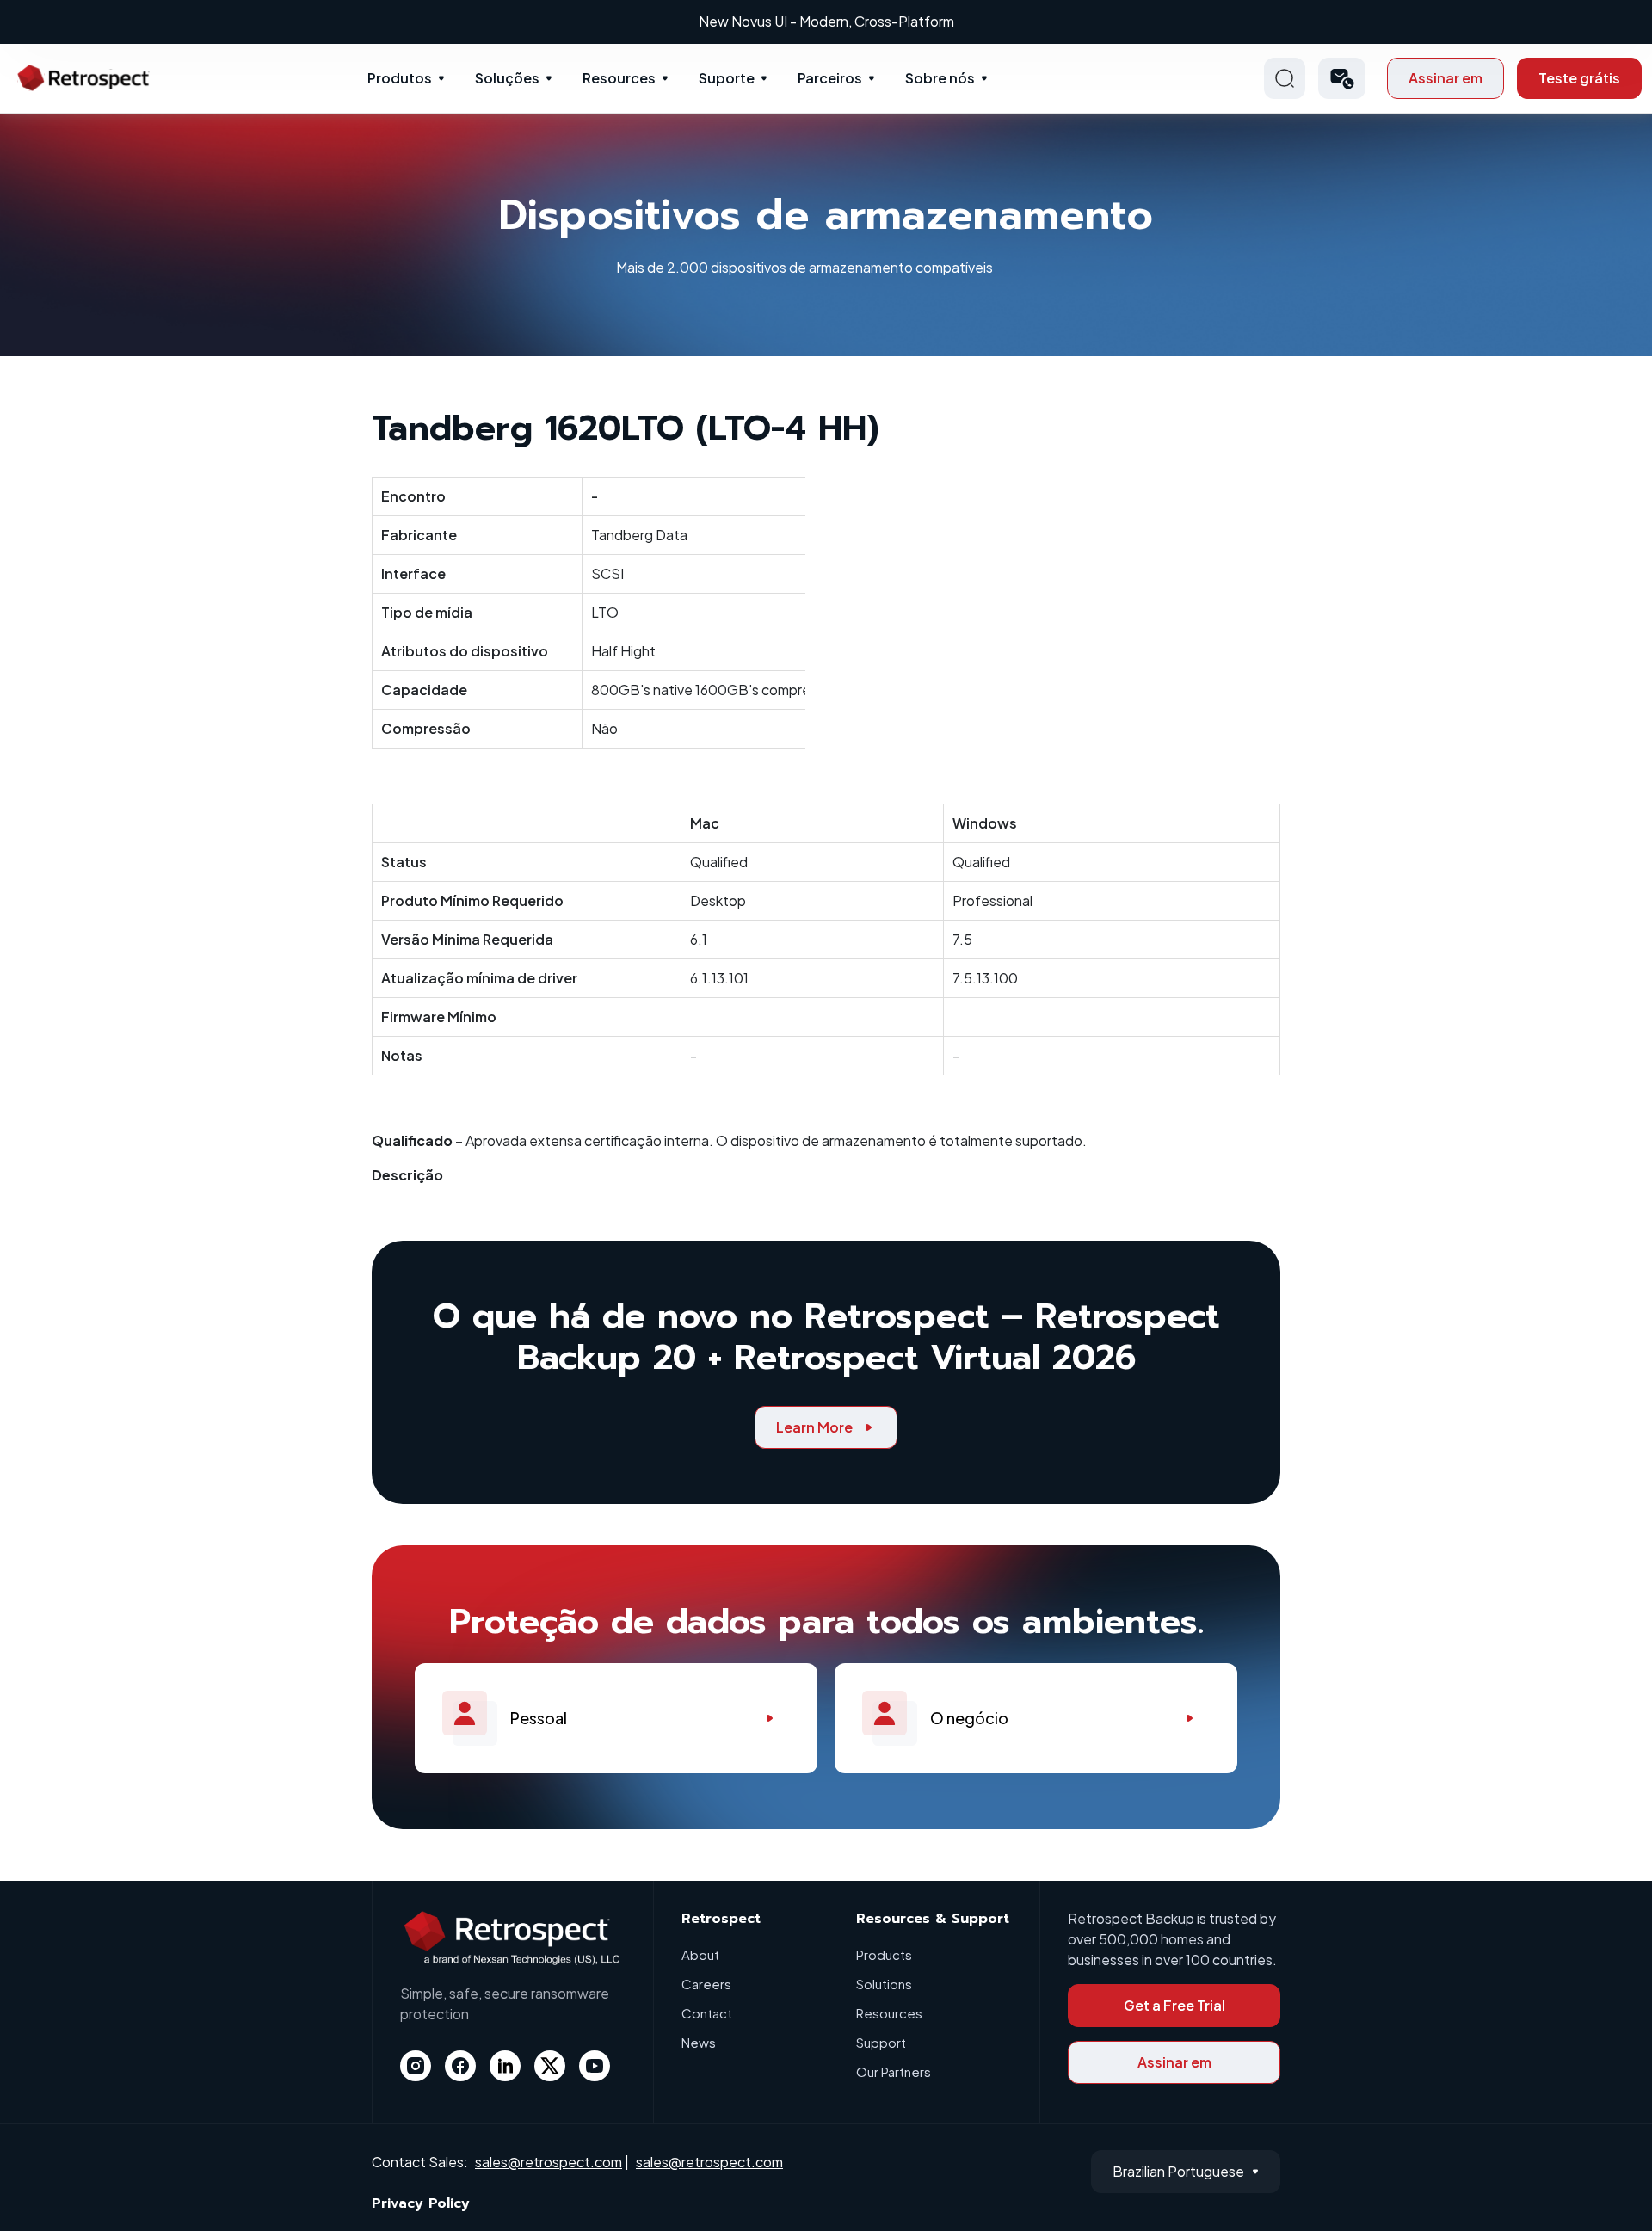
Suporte (727, 78)
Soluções (507, 78)
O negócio (969, 1718)
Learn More (814, 1427)
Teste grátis (1579, 78)
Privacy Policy (421, 2203)
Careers (706, 1984)
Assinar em (1445, 78)
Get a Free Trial (1174, 2005)
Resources (619, 78)
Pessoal (539, 1718)
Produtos (400, 78)
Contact (707, 2013)
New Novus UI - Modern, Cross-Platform (826, 21)
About (700, 1954)
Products (884, 1954)
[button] (1342, 78)
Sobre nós (940, 78)
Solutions (884, 1984)
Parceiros (830, 78)
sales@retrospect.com (549, 2162)
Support (881, 2042)
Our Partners (894, 2071)
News (699, 2042)
